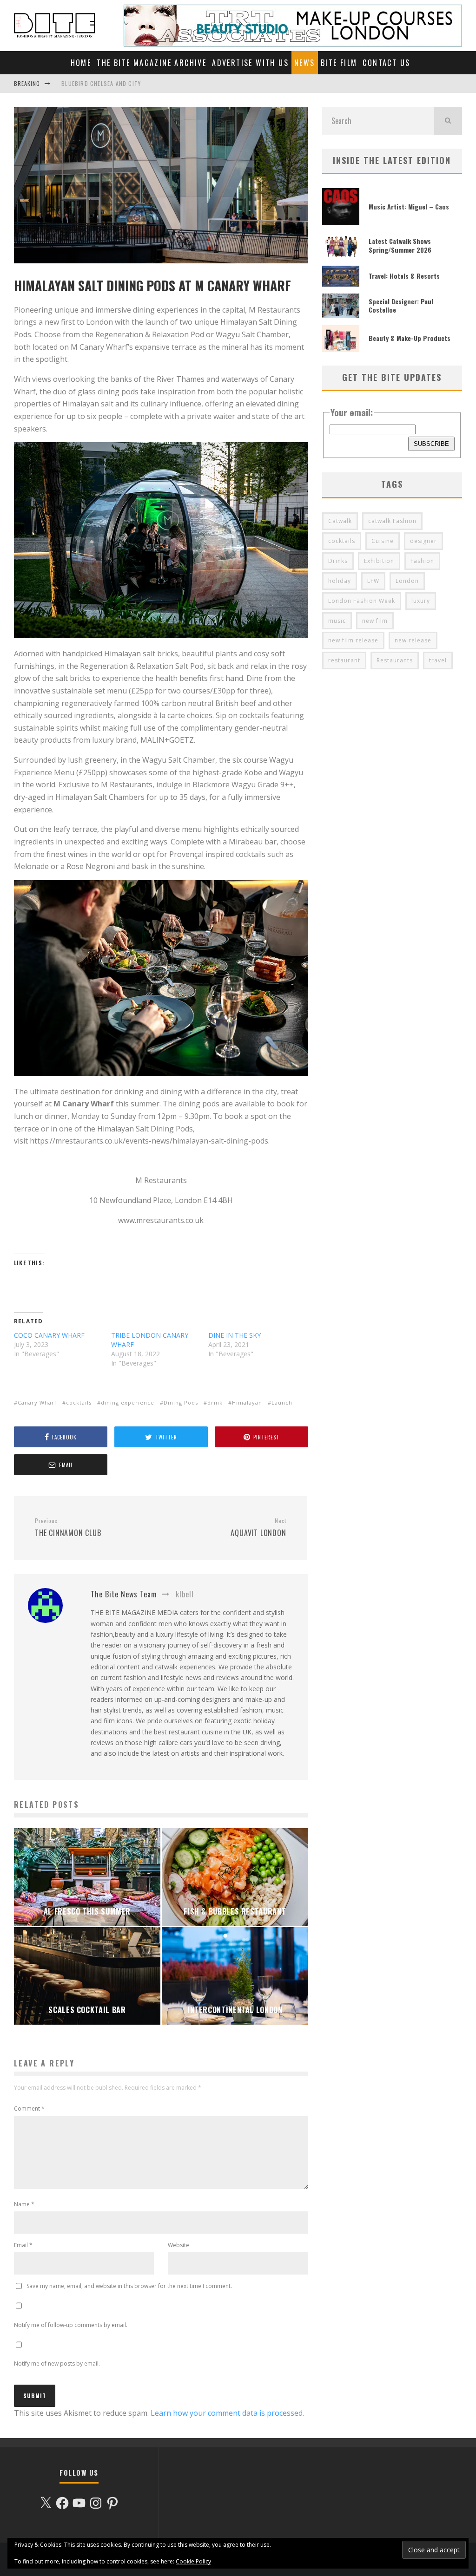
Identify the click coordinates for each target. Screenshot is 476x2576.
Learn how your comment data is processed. (227, 2413)
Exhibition (379, 561)
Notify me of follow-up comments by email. (71, 2325)
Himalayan (247, 1402)
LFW (373, 581)
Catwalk (340, 521)
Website (178, 2245)
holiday (340, 581)
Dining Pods (181, 1402)
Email (23, 2245)
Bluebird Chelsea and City (101, 83)
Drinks (338, 561)
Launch (282, 1402)
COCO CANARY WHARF (49, 1335)
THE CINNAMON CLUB (68, 1528)
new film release (353, 640)
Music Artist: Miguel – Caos (409, 206)
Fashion (422, 561)
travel (438, 660)
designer (423, 541)
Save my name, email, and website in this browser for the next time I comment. (129, 2286)
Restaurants (395, 660)
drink (215, 1402)
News (305, 63)
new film (375, 621)
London (407, 581)
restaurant (344, 660)
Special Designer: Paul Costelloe (401, 305)
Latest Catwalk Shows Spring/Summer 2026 (400, 245)
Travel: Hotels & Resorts (404, 276)
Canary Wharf (37, 1402)
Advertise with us (250, 63)
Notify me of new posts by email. (57, 2364)
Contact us (386, 63)
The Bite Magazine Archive (152, 63)
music (337, 621)
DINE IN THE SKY (235, 1335)
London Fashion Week (362, 601)
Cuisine (383, 541)
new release (413, 640)
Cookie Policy (193, 2561)
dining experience (128, 1402)
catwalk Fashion (392, 521)
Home (81, 63)
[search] (448, 121)
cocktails (79, 1402)
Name (24, 2204)
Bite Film (339, 63)
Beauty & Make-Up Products (410, 338)
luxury (421, 601)
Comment (29, 2109)
